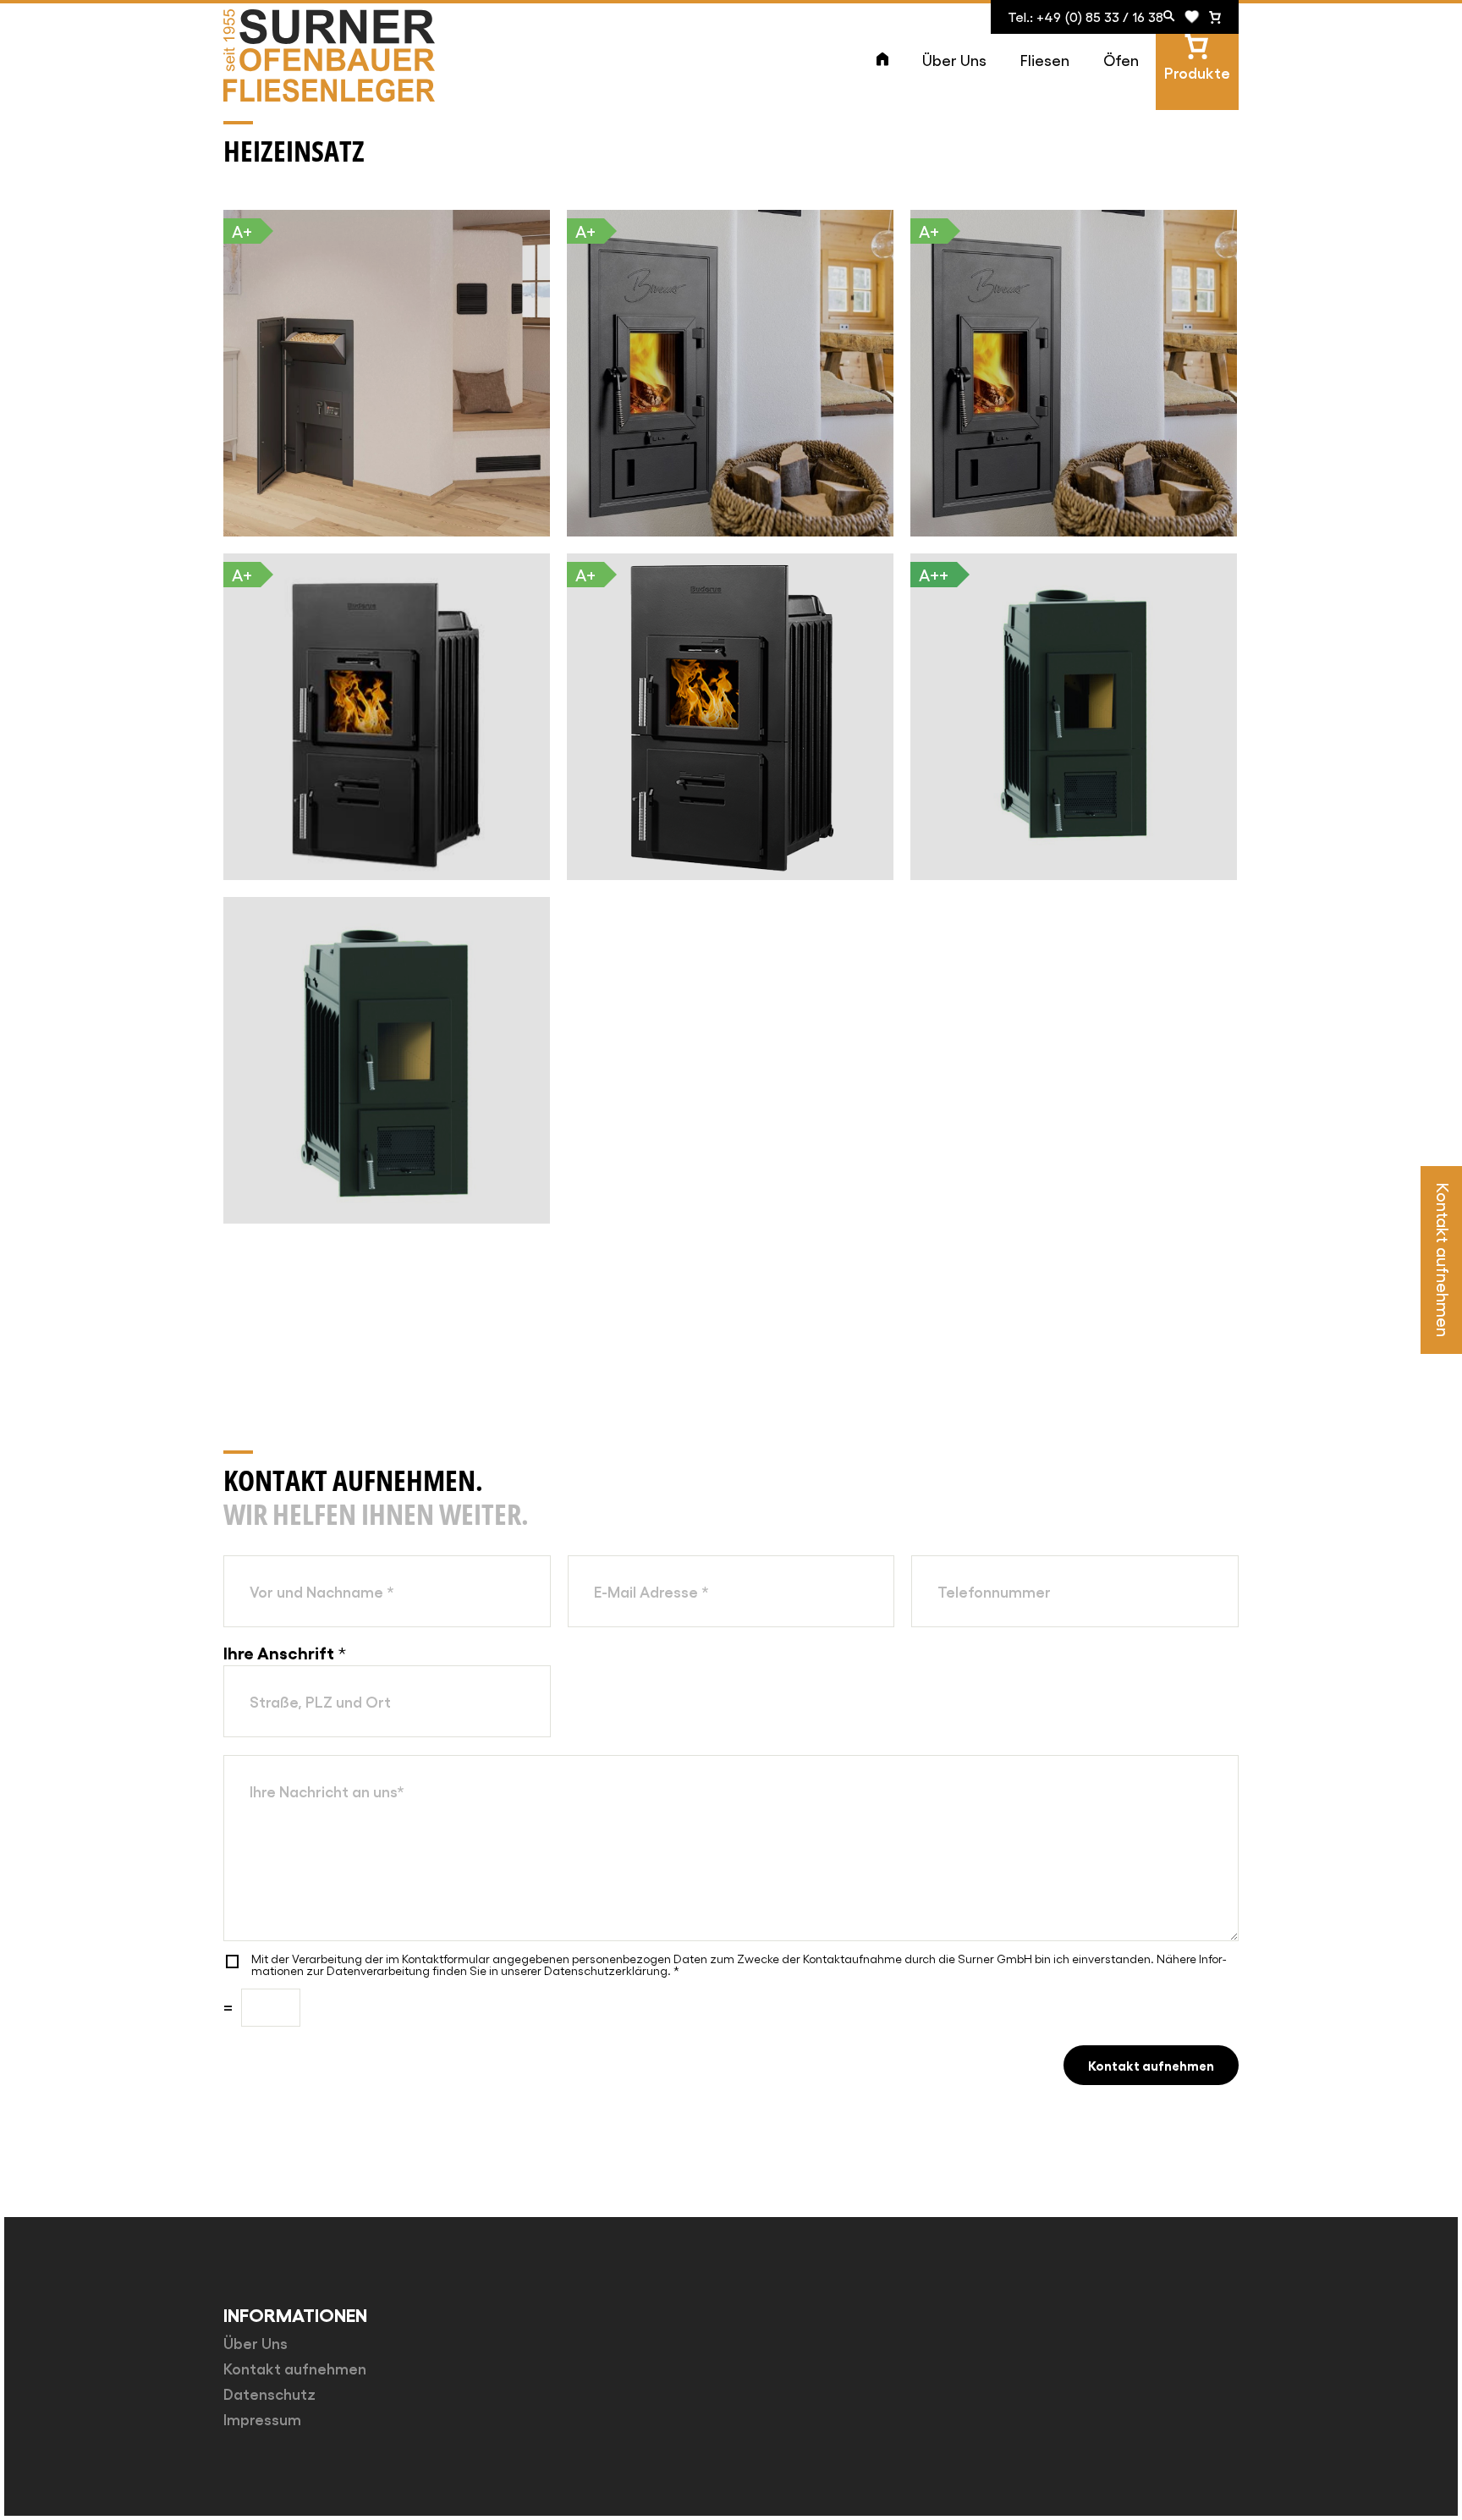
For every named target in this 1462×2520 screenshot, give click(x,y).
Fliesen (1045, 60)
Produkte (1197, 72)
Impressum (262, 2418)
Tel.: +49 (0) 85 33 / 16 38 (1086, 17)
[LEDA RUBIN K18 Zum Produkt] (387, 1060)
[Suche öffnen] (1169, 17)
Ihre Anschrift (285, 1652)
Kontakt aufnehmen (1151, 2065)
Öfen (1121, 60)
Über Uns (954, 60)
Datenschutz (269, 2393)
